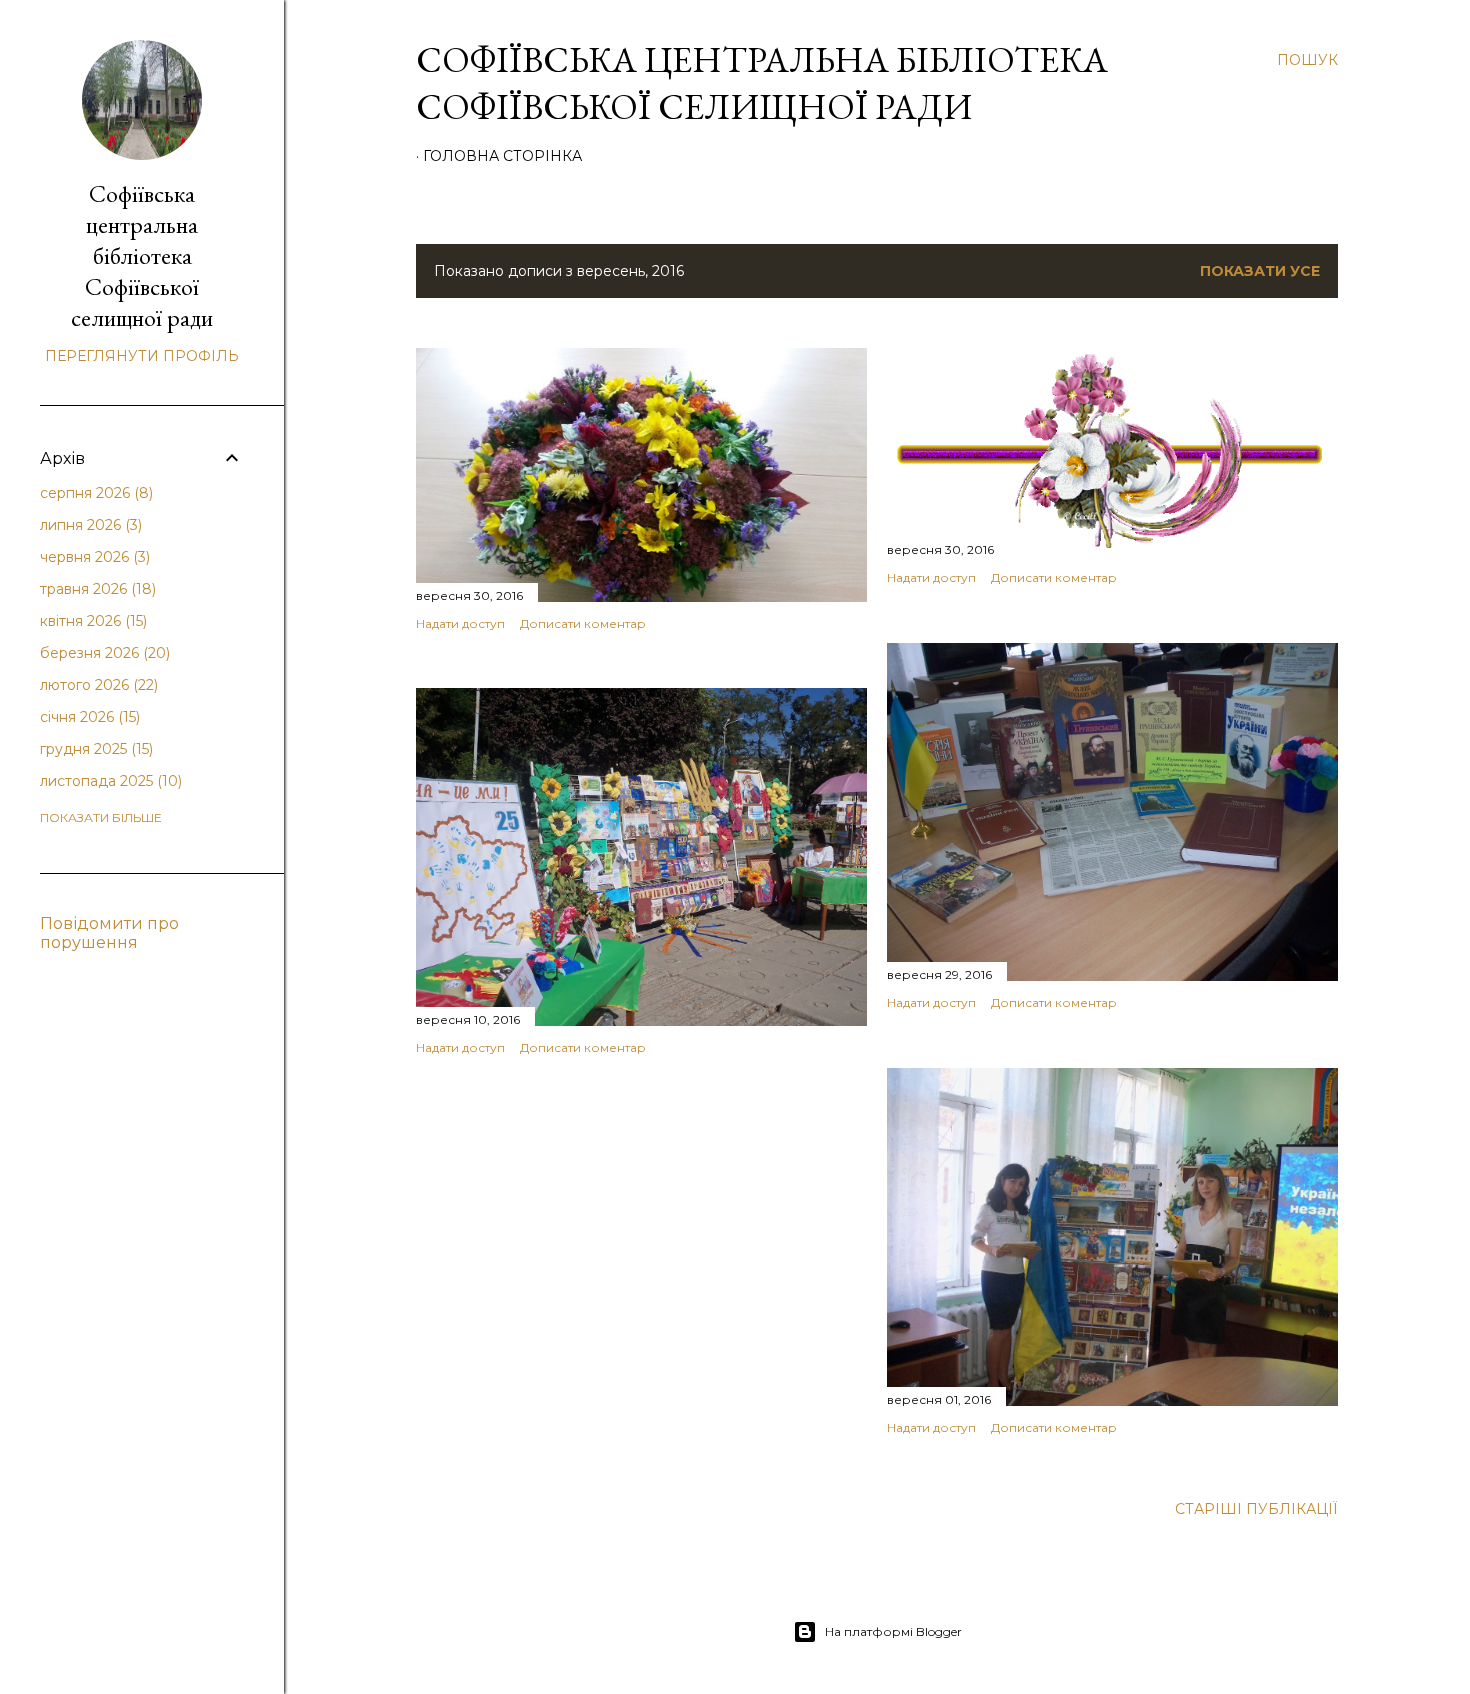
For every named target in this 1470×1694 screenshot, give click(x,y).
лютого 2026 (97, 685)
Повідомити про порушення (109, 933)
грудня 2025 (94, 749)
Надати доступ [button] (460, 623)
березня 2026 (103, 653)
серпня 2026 (94, 493)
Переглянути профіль (142, 356)
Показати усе (1260, 271)
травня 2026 (96, 589)
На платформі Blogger (893, 1631)
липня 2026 (89, 525)
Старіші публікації (1256, 1509)
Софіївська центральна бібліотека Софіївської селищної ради (762, 83)
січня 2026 (88, 717)
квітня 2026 (91, 621)
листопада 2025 (109, 781)
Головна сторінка (502, 156)
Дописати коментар (583, 623)
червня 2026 (93, 557)
